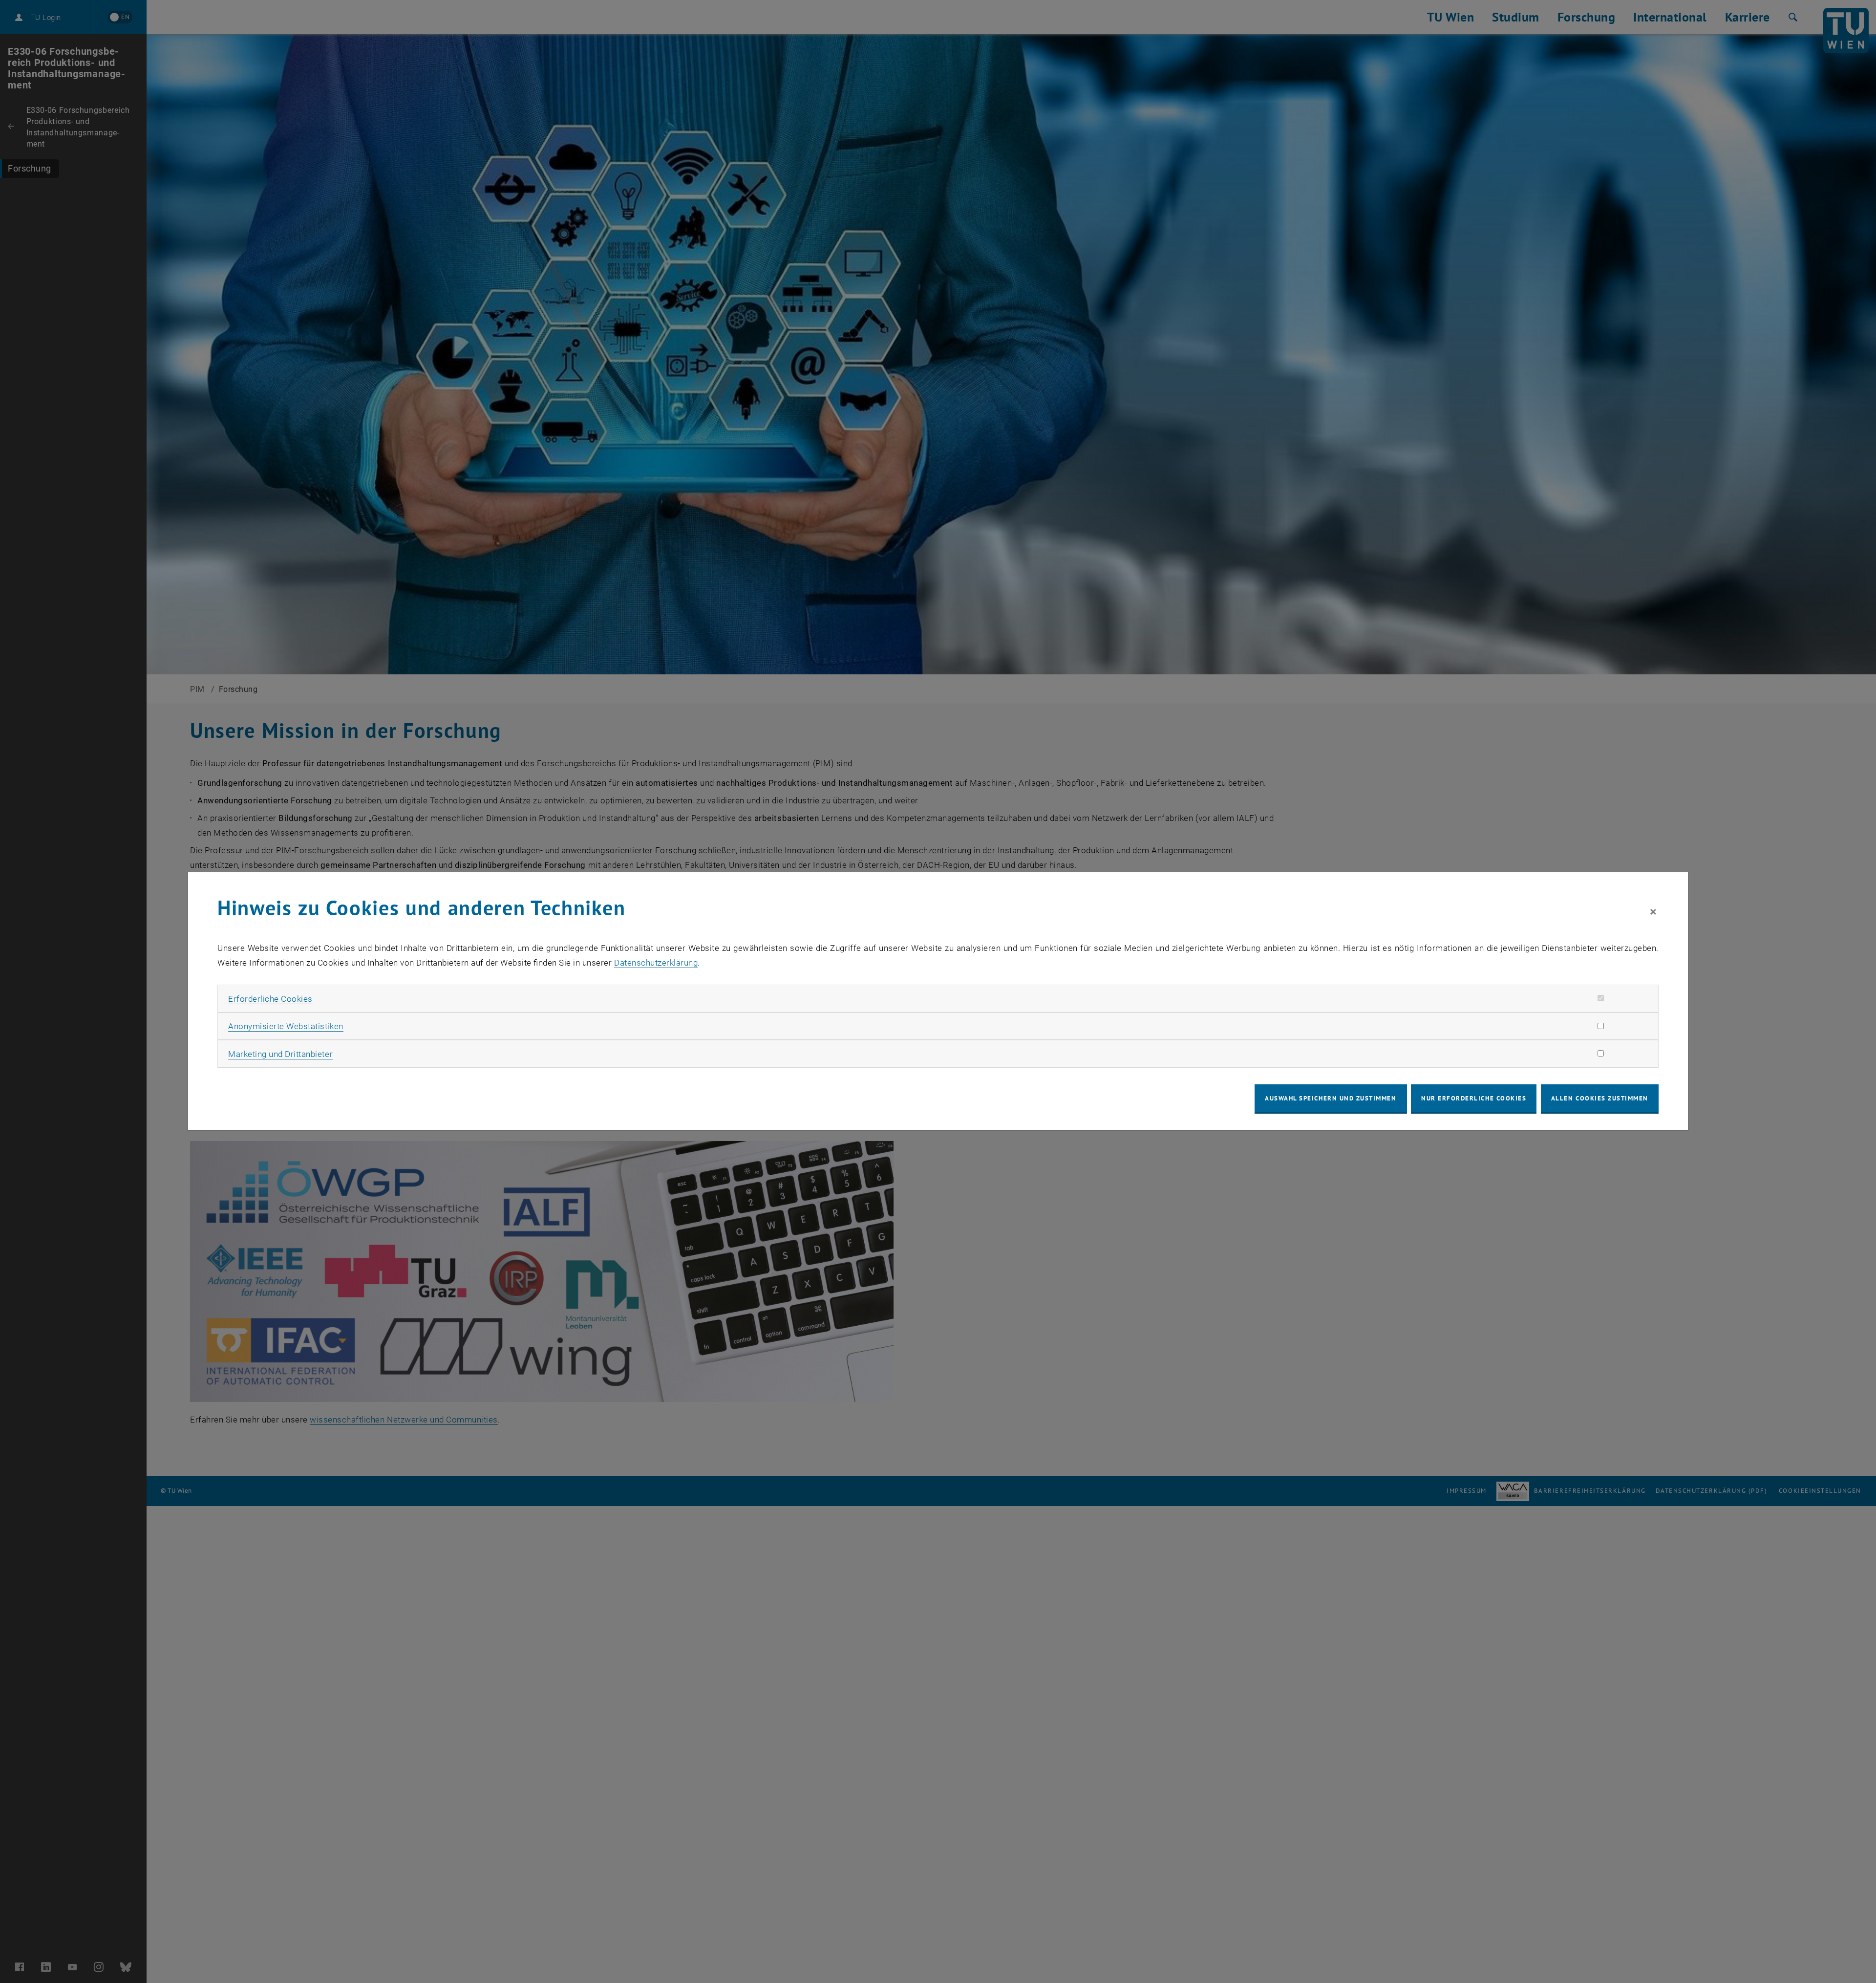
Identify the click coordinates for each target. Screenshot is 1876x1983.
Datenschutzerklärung (656, 963)
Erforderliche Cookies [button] (270, 999)
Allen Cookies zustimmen (1600, 1098)
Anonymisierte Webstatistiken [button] (286, 1026)
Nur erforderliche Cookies (1474, 1098)
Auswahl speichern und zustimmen (1331, 1098)
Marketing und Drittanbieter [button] (280, 1054)
